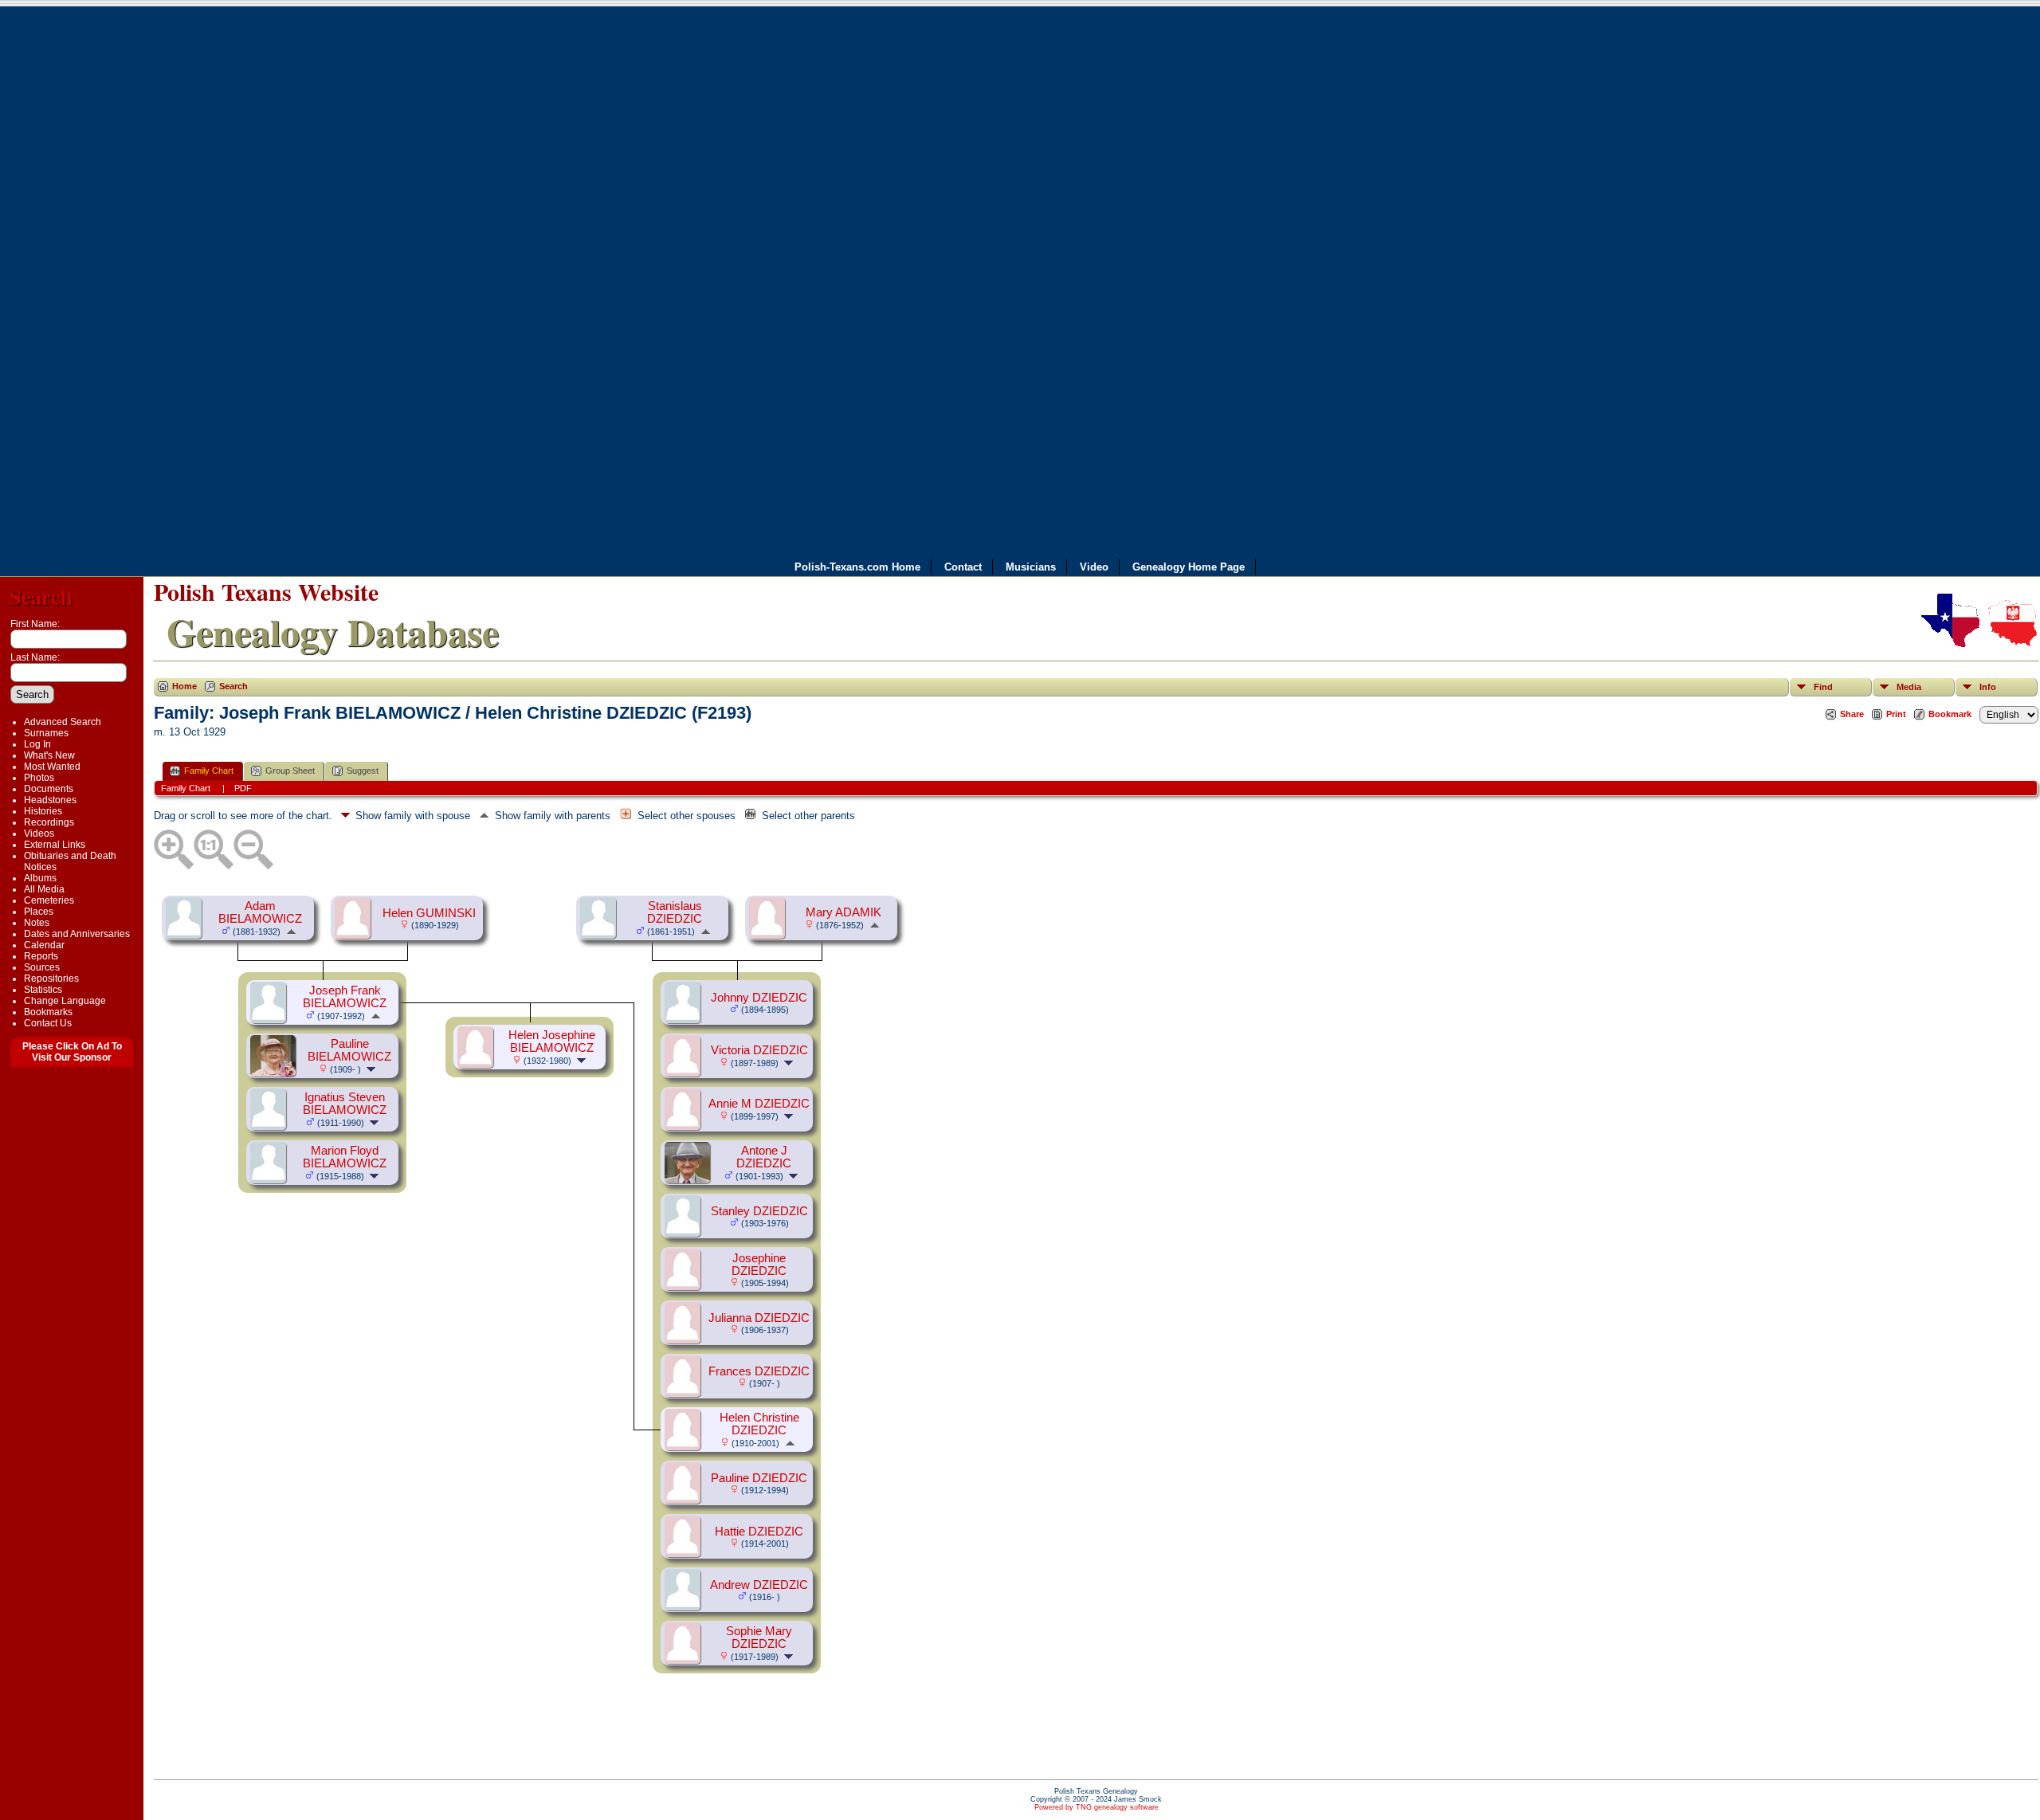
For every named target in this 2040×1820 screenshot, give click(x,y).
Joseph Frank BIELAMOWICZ (345, 997)
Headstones (50, 800)
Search (41, 596)
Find (1823, 687)
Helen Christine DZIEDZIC (759, 1424)
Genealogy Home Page (1189, 566)
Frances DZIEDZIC (759, 1371)
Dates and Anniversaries (77, 934)
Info (1988, 687)
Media (1909, 687)
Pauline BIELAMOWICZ (349, 1050)
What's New (49, 755)
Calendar (44, 945)
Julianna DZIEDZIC (759, 1318)
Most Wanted (52, 767)
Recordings (49, 822)
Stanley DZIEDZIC (759, 1211)
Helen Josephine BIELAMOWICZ (552, 1041)
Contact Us (48, 1023)
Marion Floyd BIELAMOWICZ (345, 1157)
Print (1896, 714)
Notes (37, 923)
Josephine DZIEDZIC (759, 1265)
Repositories (51, 979)
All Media (44, 889)
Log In (37, 744)
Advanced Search (63, 722)
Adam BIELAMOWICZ (260, 912)
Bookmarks (48, 1012)
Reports (41, 956)
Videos (39, 834)
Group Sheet (290, 771)
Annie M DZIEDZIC (759, 1104)
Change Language (65, 1001)
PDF (243, 788)
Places (39, 912)
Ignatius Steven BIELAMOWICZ (345, 1104)
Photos (39, 778)
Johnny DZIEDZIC (759, 998)
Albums (40, 878)
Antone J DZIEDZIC (764, 1157)
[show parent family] (291, 931)
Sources (42, 967)
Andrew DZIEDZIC (759, 1585)
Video (1094, 566)
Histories (43, 811)
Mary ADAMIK (843, 912)
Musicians (1031, 566)
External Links (55, 845)
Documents (49, 789)
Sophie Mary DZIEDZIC (759, 1638)
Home (184, 686)
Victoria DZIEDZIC (759, 1050)
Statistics (43, 990)
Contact (963, 566)
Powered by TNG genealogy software (1096, 1807)
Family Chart (209, 771)
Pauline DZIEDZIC (759, 1478)
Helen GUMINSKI (429, 913)
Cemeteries (49, 900)
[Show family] (373, 1069)
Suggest (363, 771)
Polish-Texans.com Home (857, 566)
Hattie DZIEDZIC (759, 1532)
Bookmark (1950, 714)
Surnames (46, 733)
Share (1852, 714)
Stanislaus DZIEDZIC (675, 912)
